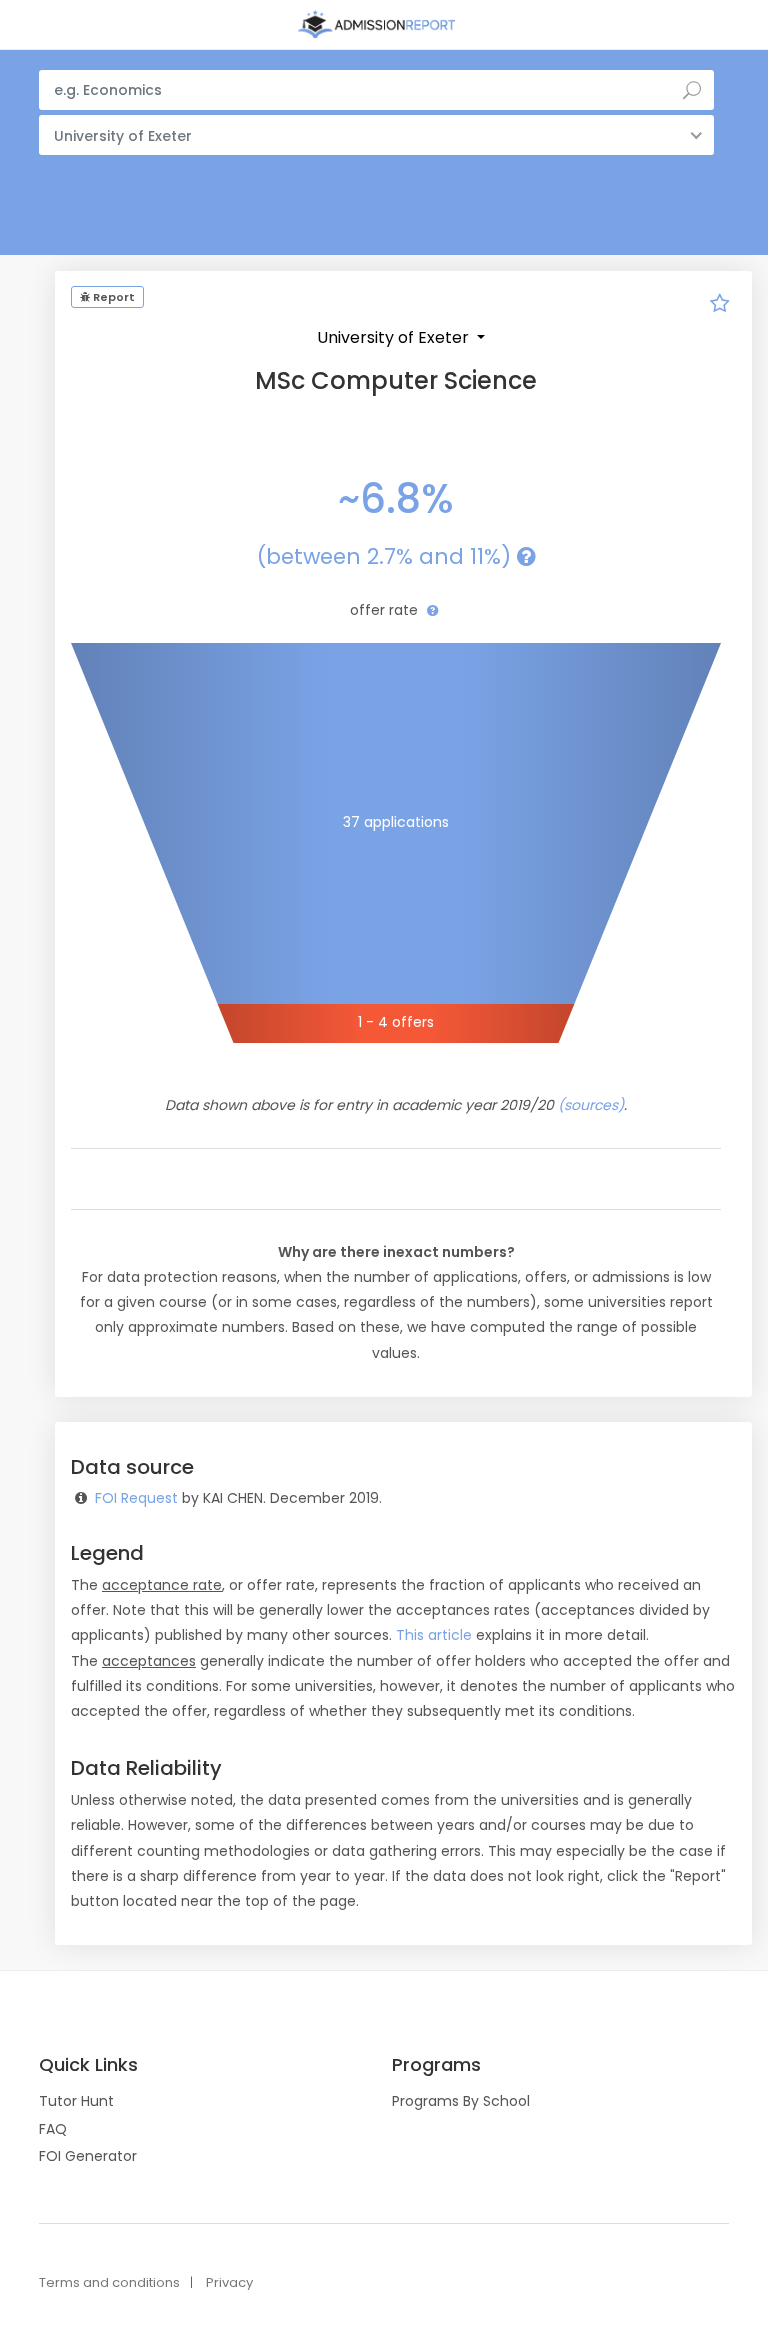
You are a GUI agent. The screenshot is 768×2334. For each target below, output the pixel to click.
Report (112, 297)
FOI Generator (88, 2156)
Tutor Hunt (76, 2101)
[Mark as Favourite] (720, 306)
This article (434, 1635)
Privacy (229, 2282)
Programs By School (461, 2101)
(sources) (591, 1105)
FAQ (53, 2129)
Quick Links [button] (88, 2065)
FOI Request (136, 1498)
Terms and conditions (109, 2282)
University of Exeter (395, 337)
